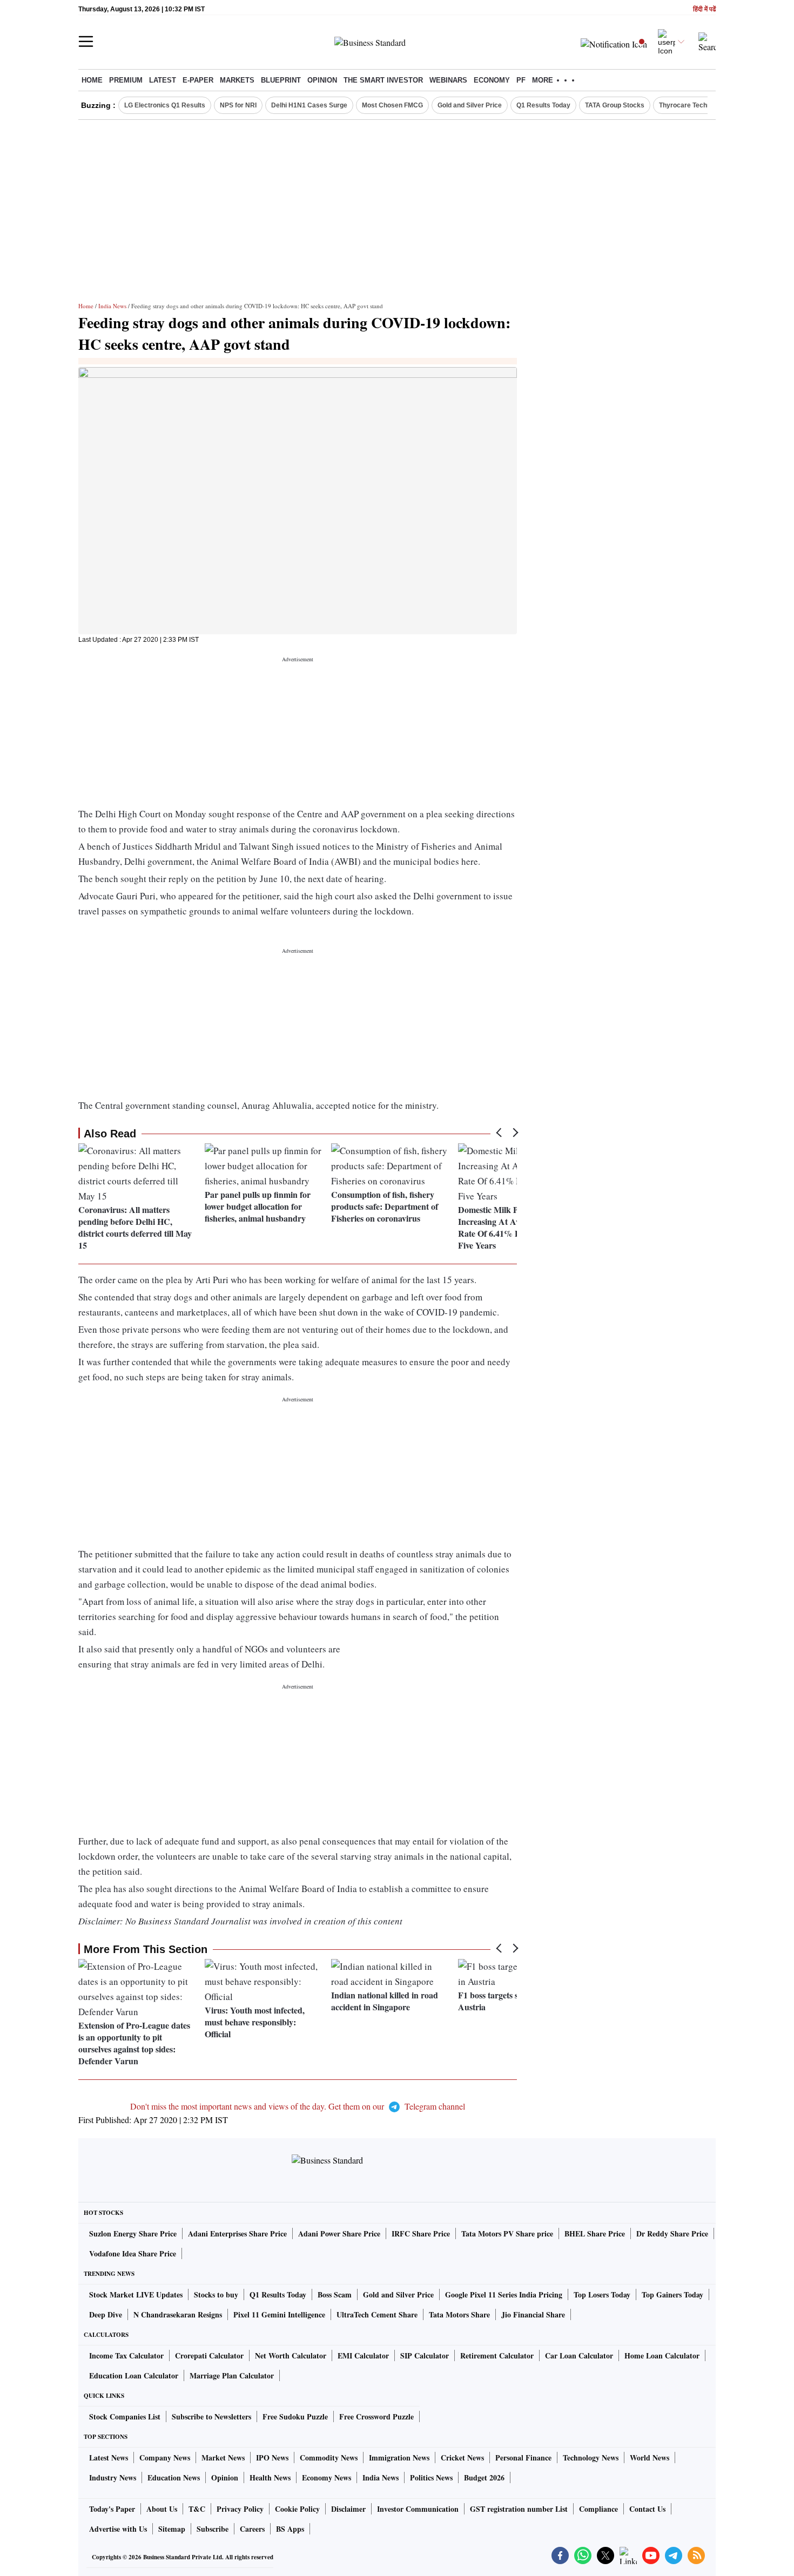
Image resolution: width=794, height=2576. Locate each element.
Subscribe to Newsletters (211, 2416)
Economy (492, 80)
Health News (270, 2477)
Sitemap (172, 2529)
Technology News (591, 2458)
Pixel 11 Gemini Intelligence (279, 2314)
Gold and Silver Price (470, 105)
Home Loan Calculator (662, 2355)
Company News (165, 2458)
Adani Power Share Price (339, 2233)
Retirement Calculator (497, 2355)
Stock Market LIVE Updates (136, 2294)
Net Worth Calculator (291, 2355)
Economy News (327, 2477)
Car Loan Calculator (579, 2355)
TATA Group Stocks (615, 105)
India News (112, 306)
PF (521, 80)
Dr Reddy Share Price (672, 2233)
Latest (163, 80)
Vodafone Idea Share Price (133, 2253)
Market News (223, 2458)
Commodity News (329, 2458)
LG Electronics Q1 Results (165, 105)
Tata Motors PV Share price (507, 2233)
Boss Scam (335, 2294)
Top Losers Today (602, 2294)
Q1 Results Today (543, 105)
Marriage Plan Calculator (232, 2375)
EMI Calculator (363, 2355)
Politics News (431, 2477)
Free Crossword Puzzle (376, 2416)
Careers (252, 2529)
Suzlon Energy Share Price (133, 2233)
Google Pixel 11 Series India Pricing (504, 2294)
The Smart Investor (383, 80)
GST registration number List (519, 2509)
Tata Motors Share (459, 2314)
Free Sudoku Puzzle (295, 2416)
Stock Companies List (125, 2416)
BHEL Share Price (595, 2233)
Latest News (109, 2458)
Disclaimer (348, 2509)
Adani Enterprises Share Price (237, 2233)
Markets (237, 80)
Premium (126, 80)
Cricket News (462, 2458)
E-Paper (198, 80)
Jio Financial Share (533, 2314)
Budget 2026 (484, 2477)
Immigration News (399, 2458)
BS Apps (290, 2529)
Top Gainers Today (672, 2294)
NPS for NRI (238, 105)
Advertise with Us (118, 2529)
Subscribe (213, 2529)
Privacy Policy (240, 2509)
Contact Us (647, 2509)
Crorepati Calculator (209, 2355)
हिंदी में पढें (704, 9)
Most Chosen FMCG (392, 105)
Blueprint (281, 80)
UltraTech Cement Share (377, 2314)
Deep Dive (106, 2314)
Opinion (322, 80)
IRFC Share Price (421, 2233)
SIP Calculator (425, 2355)
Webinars (448, 80)
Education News (174, 2477)
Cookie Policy (297, 2509)
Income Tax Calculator (126, 2355)
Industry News (113, 2477)
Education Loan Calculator (134, 2375)
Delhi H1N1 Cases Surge (309, 105)
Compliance (598, 2509)
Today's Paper (112, 2509)
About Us (162, 2509)
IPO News (272, 2458)
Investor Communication (418, 2509)
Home (92, 80)
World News (650, 2458)
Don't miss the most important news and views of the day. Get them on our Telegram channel (298, 2106)
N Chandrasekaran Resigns (178, 2314)
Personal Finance (523, 2458)
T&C (197, 2509)
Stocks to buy (216, 2294)
